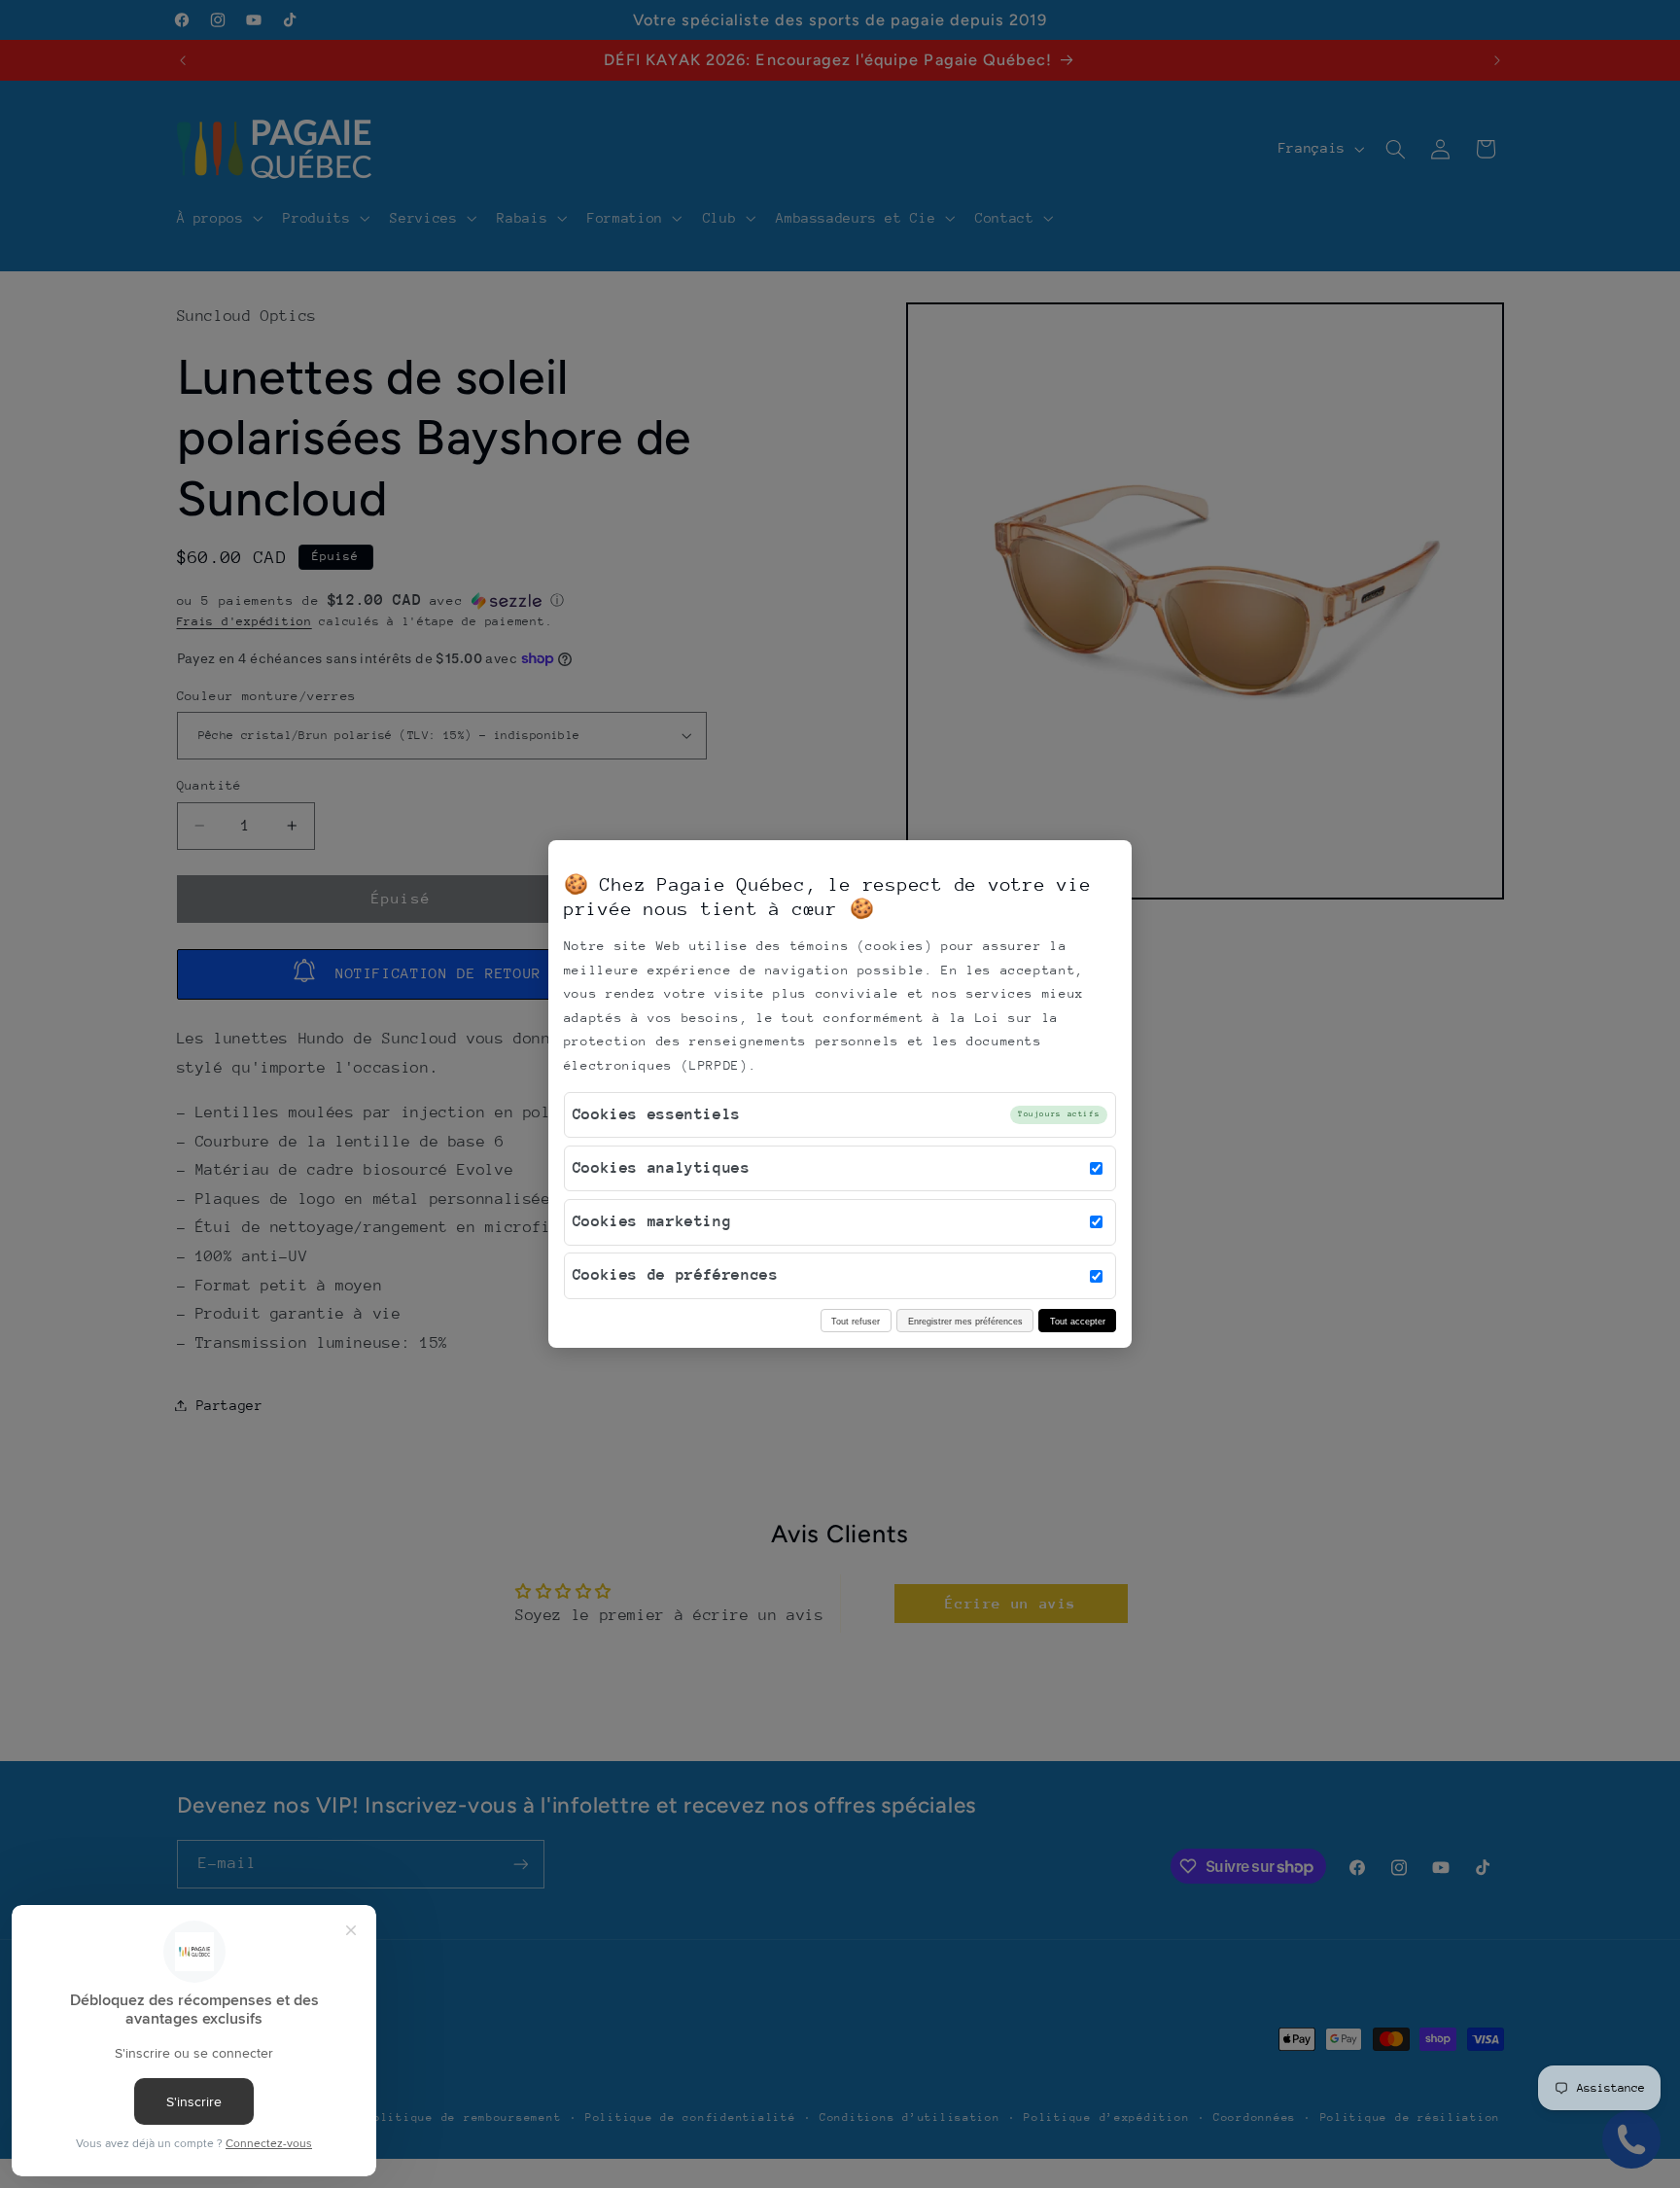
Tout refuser (856, 1321)
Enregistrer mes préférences (965, 1321)
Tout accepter (1078, 1321)
